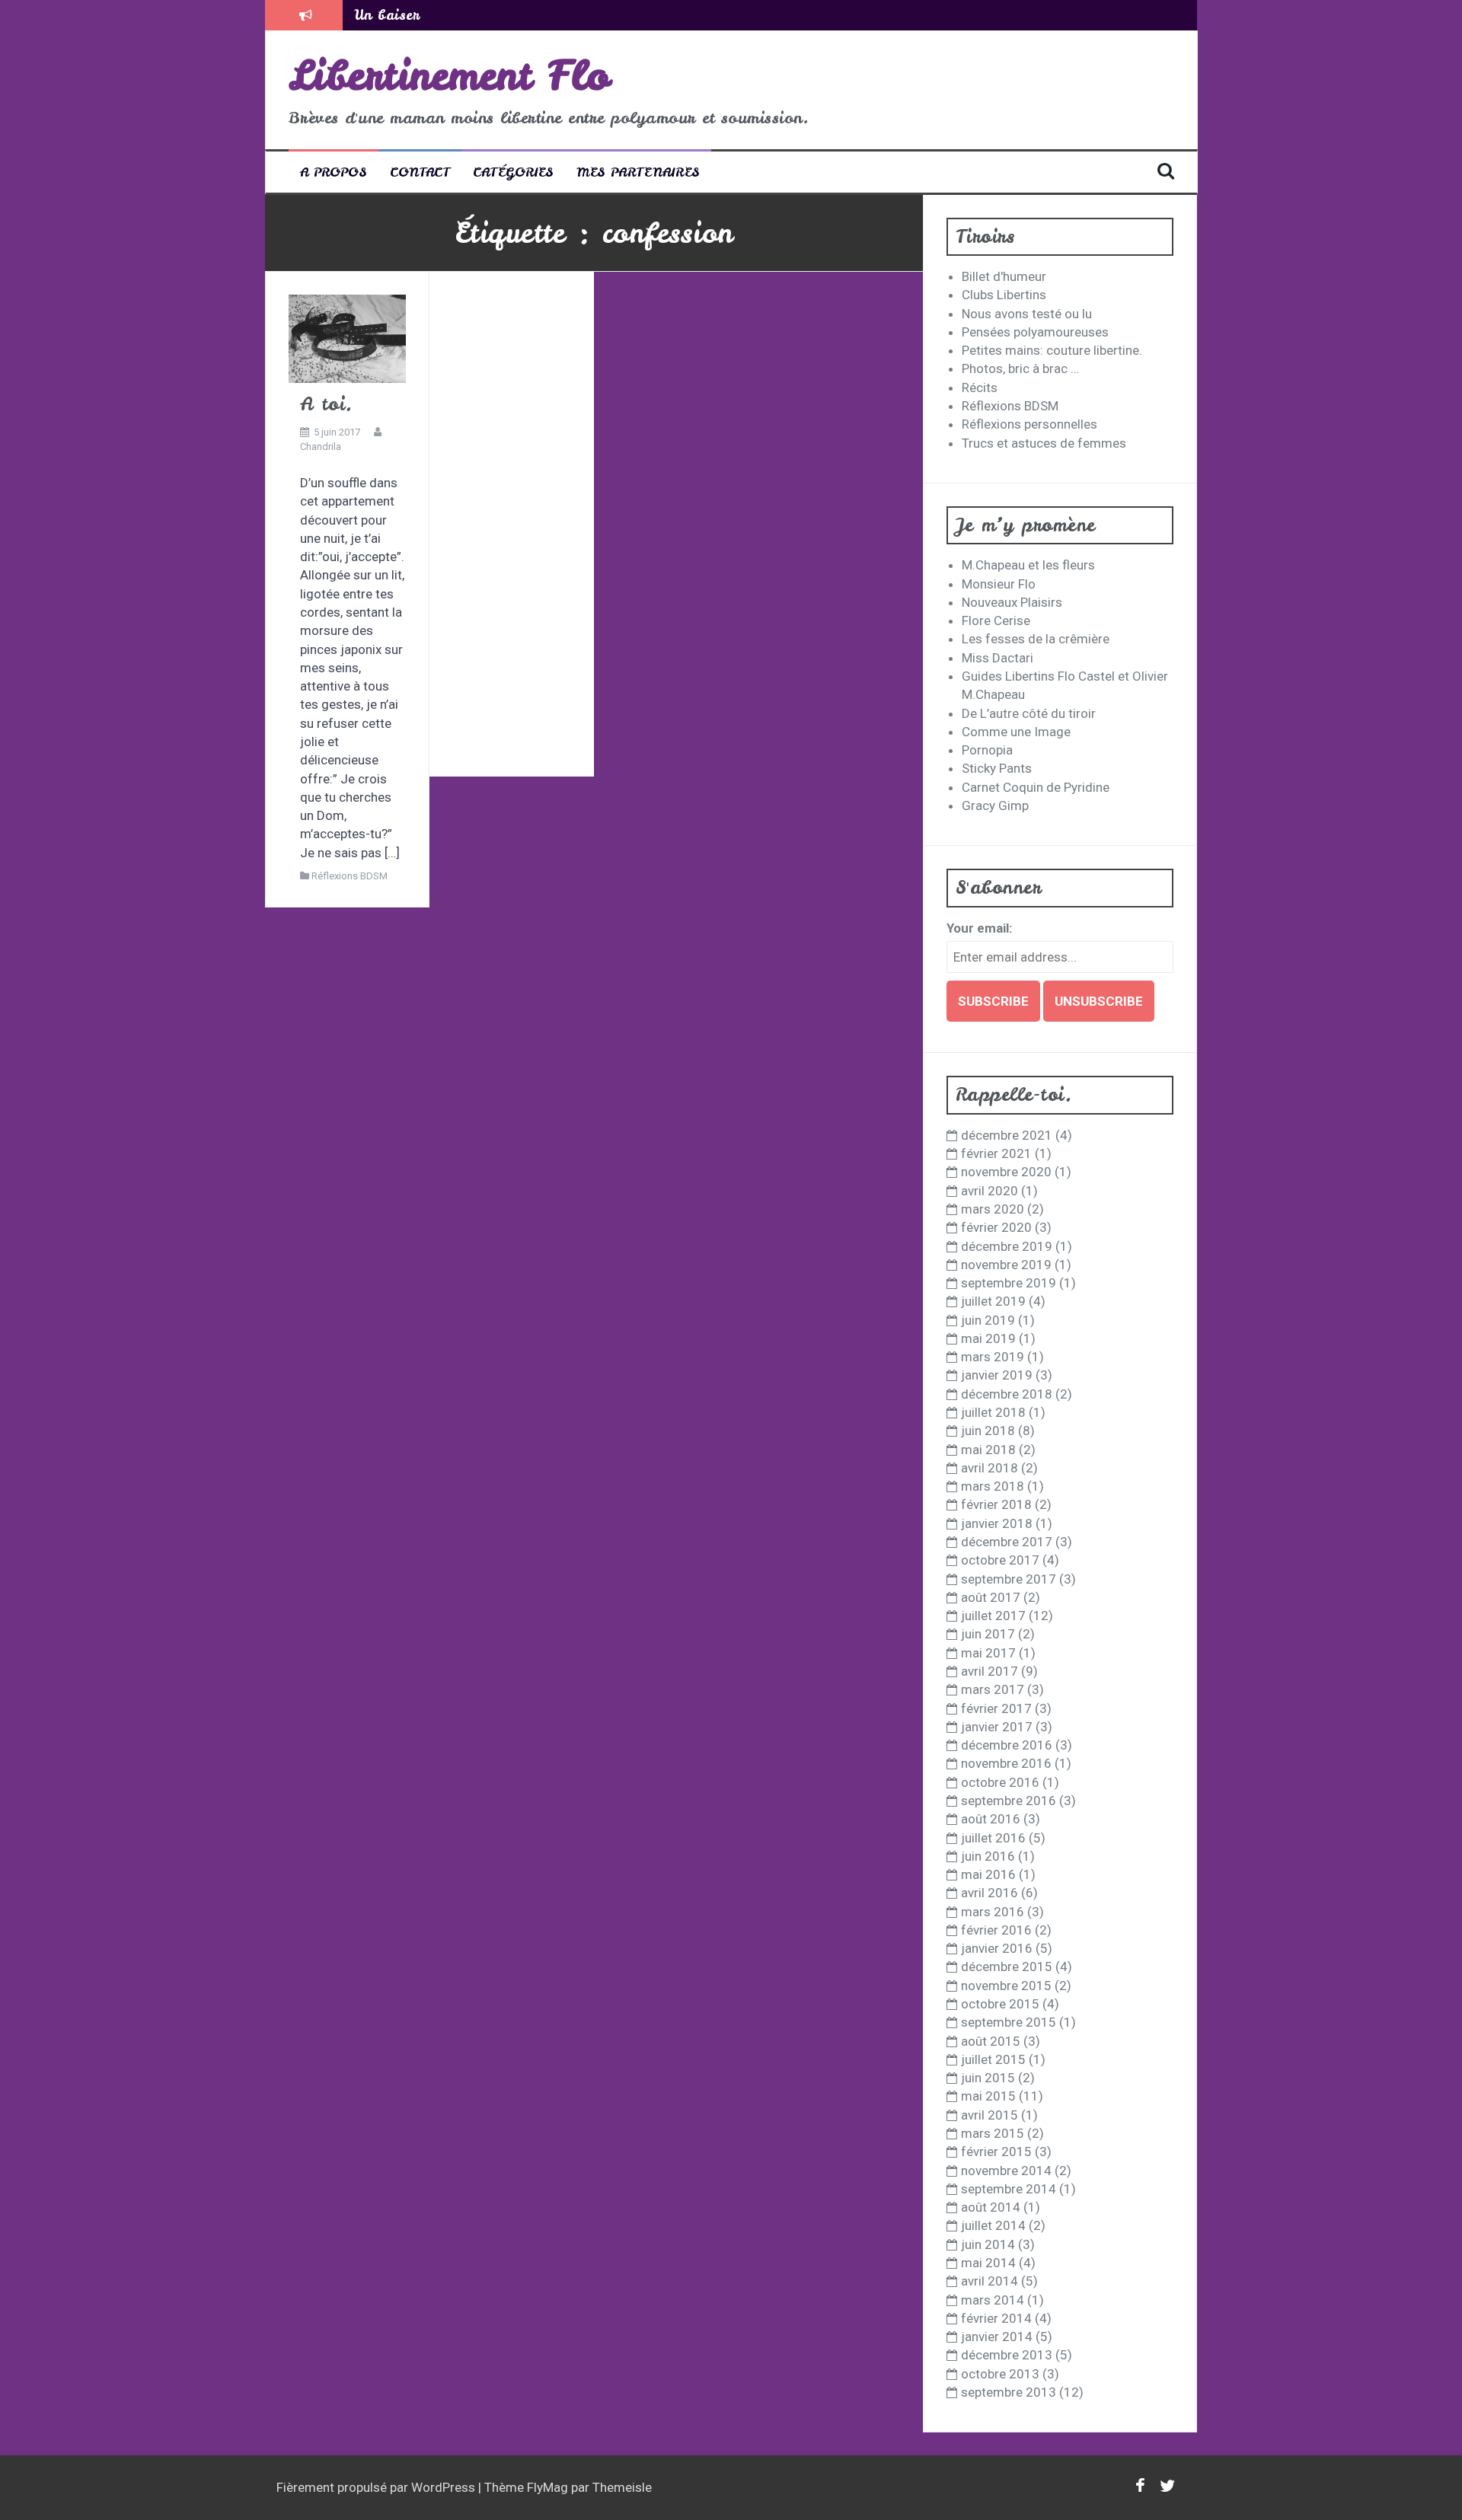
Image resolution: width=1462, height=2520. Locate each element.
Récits (980, 388)
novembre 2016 (1006, 1763)
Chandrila (321, 447)
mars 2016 (993, 1912)
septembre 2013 (1009, 2392)
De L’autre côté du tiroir (1029, 713)
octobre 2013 (1000, 2374)
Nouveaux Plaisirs (1012, 602)
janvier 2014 (997, 2337)
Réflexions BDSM (350, 876)
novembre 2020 (1006, 1172)
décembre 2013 (1007, 2355)
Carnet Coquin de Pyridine (1036, 787)
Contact (420, 172)
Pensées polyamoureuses (1035, 332)
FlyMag (547, 2487)
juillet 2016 (993, 1838)
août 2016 (991, 1819)
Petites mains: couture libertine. (1052, 350)
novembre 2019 (1006, 1265)
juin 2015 (988, 2078)
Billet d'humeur (1004, 276)
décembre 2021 (1007, 1135)
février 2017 (996, 1708)
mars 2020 (993, 1209)
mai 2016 (988, 1874)
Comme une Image (1016, 732)
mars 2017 (993, 1689)
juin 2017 (988, 1634)
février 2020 (996, 1227)
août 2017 (991, 1597)
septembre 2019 (1009, 1283)
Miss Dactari (998, 658)
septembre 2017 (1009, 1579)
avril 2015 (990, 2115)
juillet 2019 (993, 1301)
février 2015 (996, 2152)
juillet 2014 (993, 2225)
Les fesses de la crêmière (1036, 639)
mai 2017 (988, 1653)
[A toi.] (347, 338)
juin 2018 (988, 1431)
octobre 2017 (1000, 1560)
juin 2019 (988, 1320)
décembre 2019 (1007, 1246)
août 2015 (991, 2041)
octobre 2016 (1000, 1782)
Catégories (513, 172)
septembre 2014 (1009, 2189)
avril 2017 (990, 1671)
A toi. (327, 404)
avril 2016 (990, 1893)
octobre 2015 (1000, 2004)
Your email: (979, 928)
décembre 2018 (1007, 1394)
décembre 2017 (1007, 1542)
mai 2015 (988, 2096)
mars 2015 (993, 2133)
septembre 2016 (1009, 1801)
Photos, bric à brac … (1020, 368)
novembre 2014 (1006, 2171)
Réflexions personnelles (1029, 424)
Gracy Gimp (995, 805)
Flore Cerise (996, 620)
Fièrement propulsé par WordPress (377, 2487)
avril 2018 (990, 1468)
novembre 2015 (1006, 1986)
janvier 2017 (997, 1727)
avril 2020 (990, 1191)
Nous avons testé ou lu (1027, 314)
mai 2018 (988, 1450)
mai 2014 (988, 2263)
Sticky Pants (997, 768)
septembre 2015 (1009, 2022)
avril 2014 (990, 2281)
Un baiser (387, 15)
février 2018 (996, 1504)
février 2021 (996, 1153)
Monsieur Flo (999, 584)
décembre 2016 (1007, 1745)
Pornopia (987, 750)
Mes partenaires (638, 172)
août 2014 (991, 2207)
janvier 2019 (997, 1375)
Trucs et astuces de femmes (1044, 443)
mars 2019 (993, 1357)
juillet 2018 (993, 1412)
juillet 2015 (993, 2059)
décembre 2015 (1007, 1967)
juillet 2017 (993, 1616)
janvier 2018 (997, 1523)
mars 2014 (993, 2300)
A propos (334, 172)
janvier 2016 (997, 1948)
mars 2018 (993, 1486)
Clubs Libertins (1004, 295)
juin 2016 (988, 1856)
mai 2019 (988, 1338)
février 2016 (996, 1930)
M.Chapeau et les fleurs (1028, 565)
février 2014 (996, 2318)
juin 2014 (988, 2244)
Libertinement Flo (449, 75)
